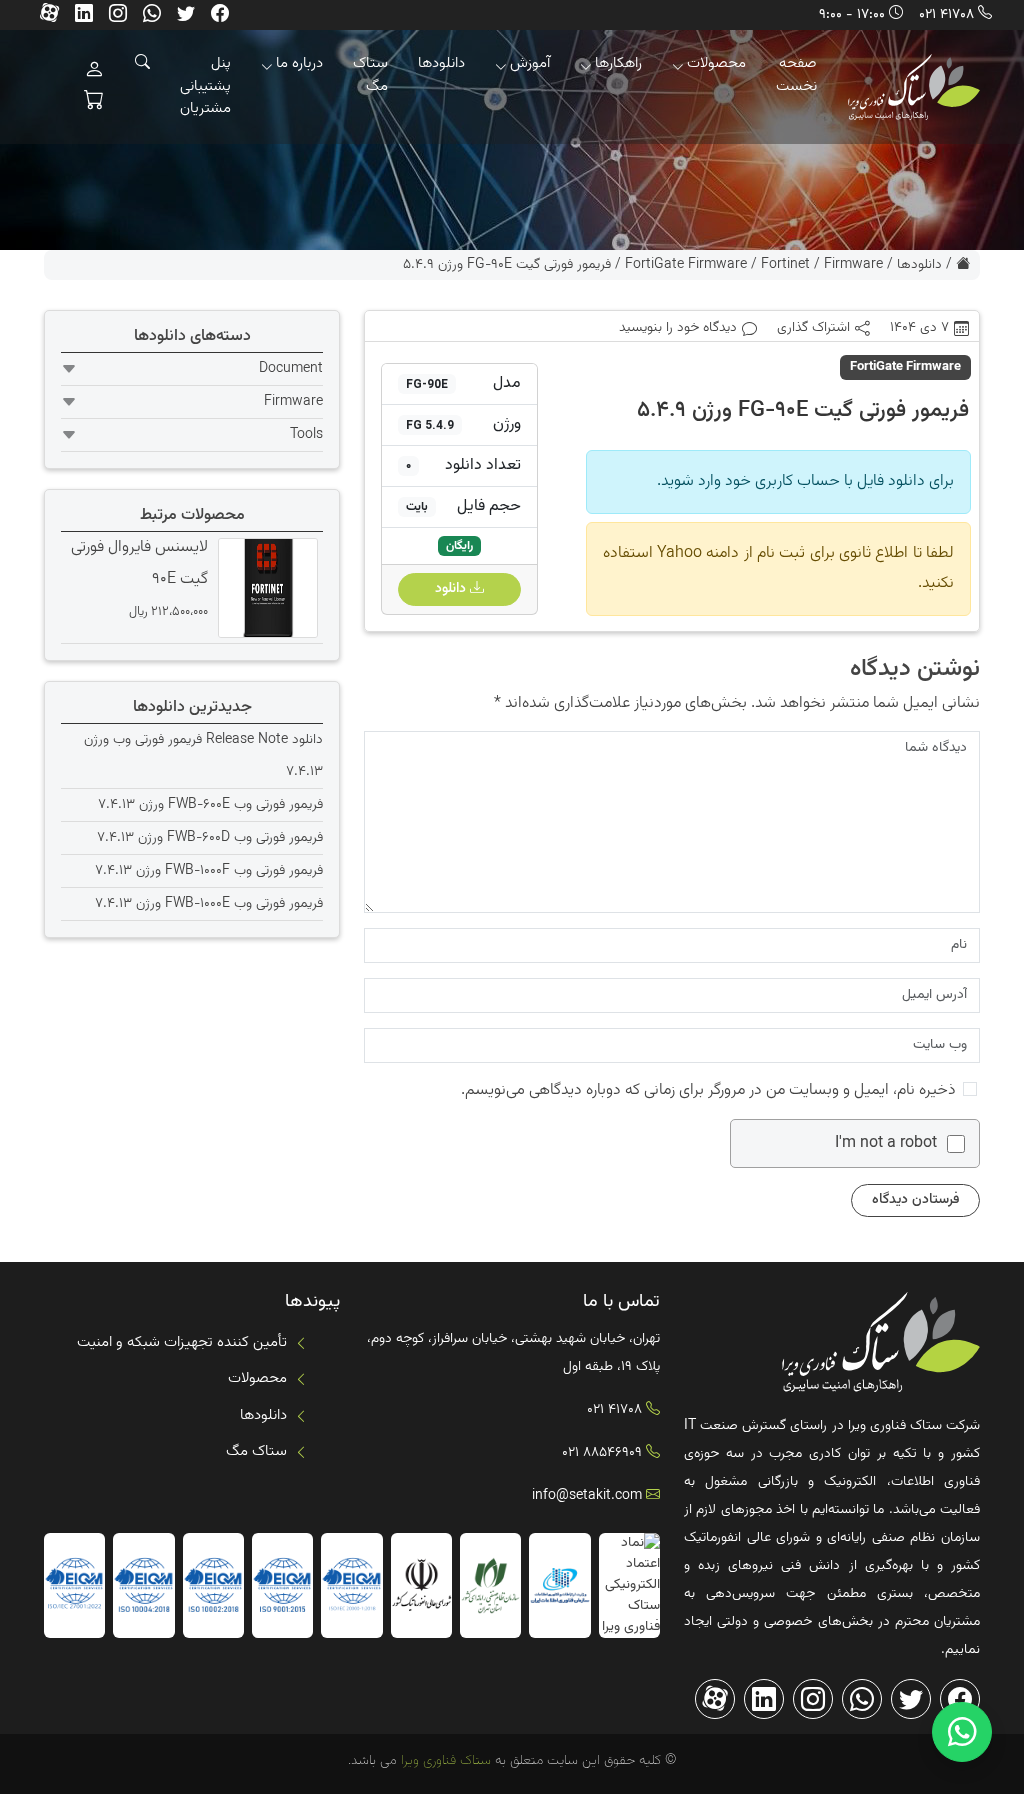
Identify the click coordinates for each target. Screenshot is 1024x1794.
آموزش (530, 63)
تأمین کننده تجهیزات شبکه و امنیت (182, 1342)
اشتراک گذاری (813, 328)
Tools (306, 435)
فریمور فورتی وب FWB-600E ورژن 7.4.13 (210, 805)
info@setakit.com (587, 1496)
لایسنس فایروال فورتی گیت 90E (139, 563)
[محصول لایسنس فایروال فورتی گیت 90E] (265, 588)
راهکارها (618, 63)
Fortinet (785, 265)
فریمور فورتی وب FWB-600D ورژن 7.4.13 (210, 838)
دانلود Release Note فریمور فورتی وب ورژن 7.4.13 (203, 756)
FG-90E (427, 384)
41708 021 (946, 15)
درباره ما (299, 63)
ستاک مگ (370, 75)
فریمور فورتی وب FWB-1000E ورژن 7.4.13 (209, 904)
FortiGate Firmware (686, 265)
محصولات (716, 63)
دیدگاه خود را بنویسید (678, 328)
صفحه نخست (796, 75)
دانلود (452, 589)
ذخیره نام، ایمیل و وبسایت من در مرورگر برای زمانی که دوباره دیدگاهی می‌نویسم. (708, 1090)
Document (291, 369)
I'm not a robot (886, 1144)
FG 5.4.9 (430, 425)
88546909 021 (602, 1453)
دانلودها (441, 63)
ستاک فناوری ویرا (444, 1761)
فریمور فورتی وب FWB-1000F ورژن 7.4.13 (209, 871)
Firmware (853, 265)
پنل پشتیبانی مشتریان (205, 86)
